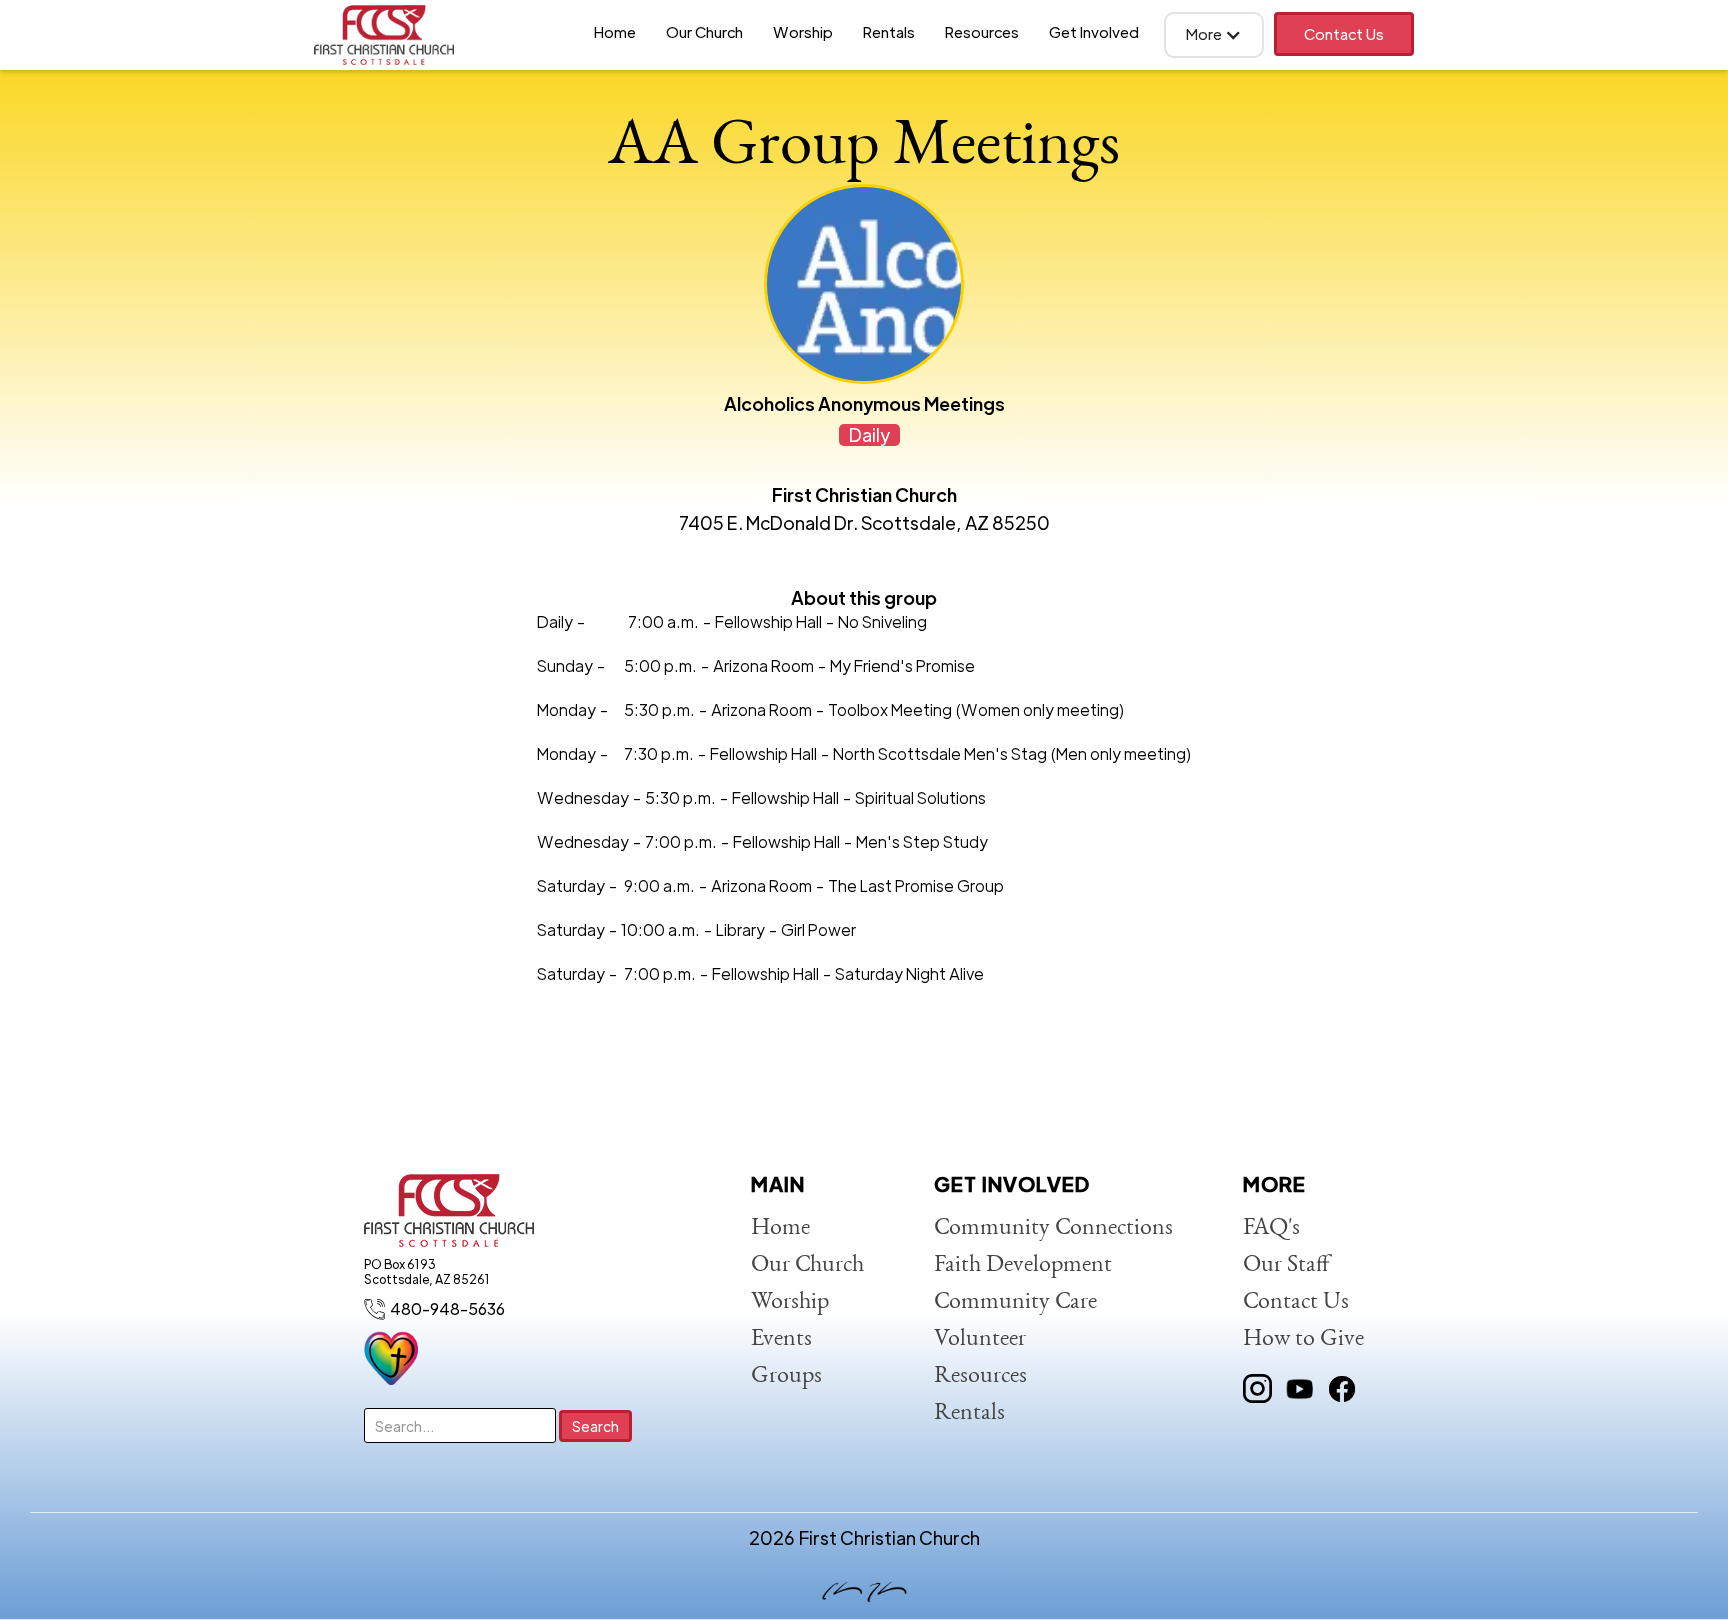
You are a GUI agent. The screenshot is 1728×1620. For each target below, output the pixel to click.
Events (781, 1340)
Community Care (1015, 1303)
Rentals (889, 31)
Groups (786, 1377)
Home (615, 31)
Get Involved (1094, 31)
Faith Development (1023, 1266)
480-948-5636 (447, 1308)
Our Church (704, 31)
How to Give (1303, 1340)
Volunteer (980, 1340)
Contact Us (1344, 33)
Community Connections (1053, 1229)
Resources (982, 31)
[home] (384, 35)
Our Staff (1286, 1266)
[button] (1214, 35)
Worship (803, 31)
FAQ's (1271, 1229)
